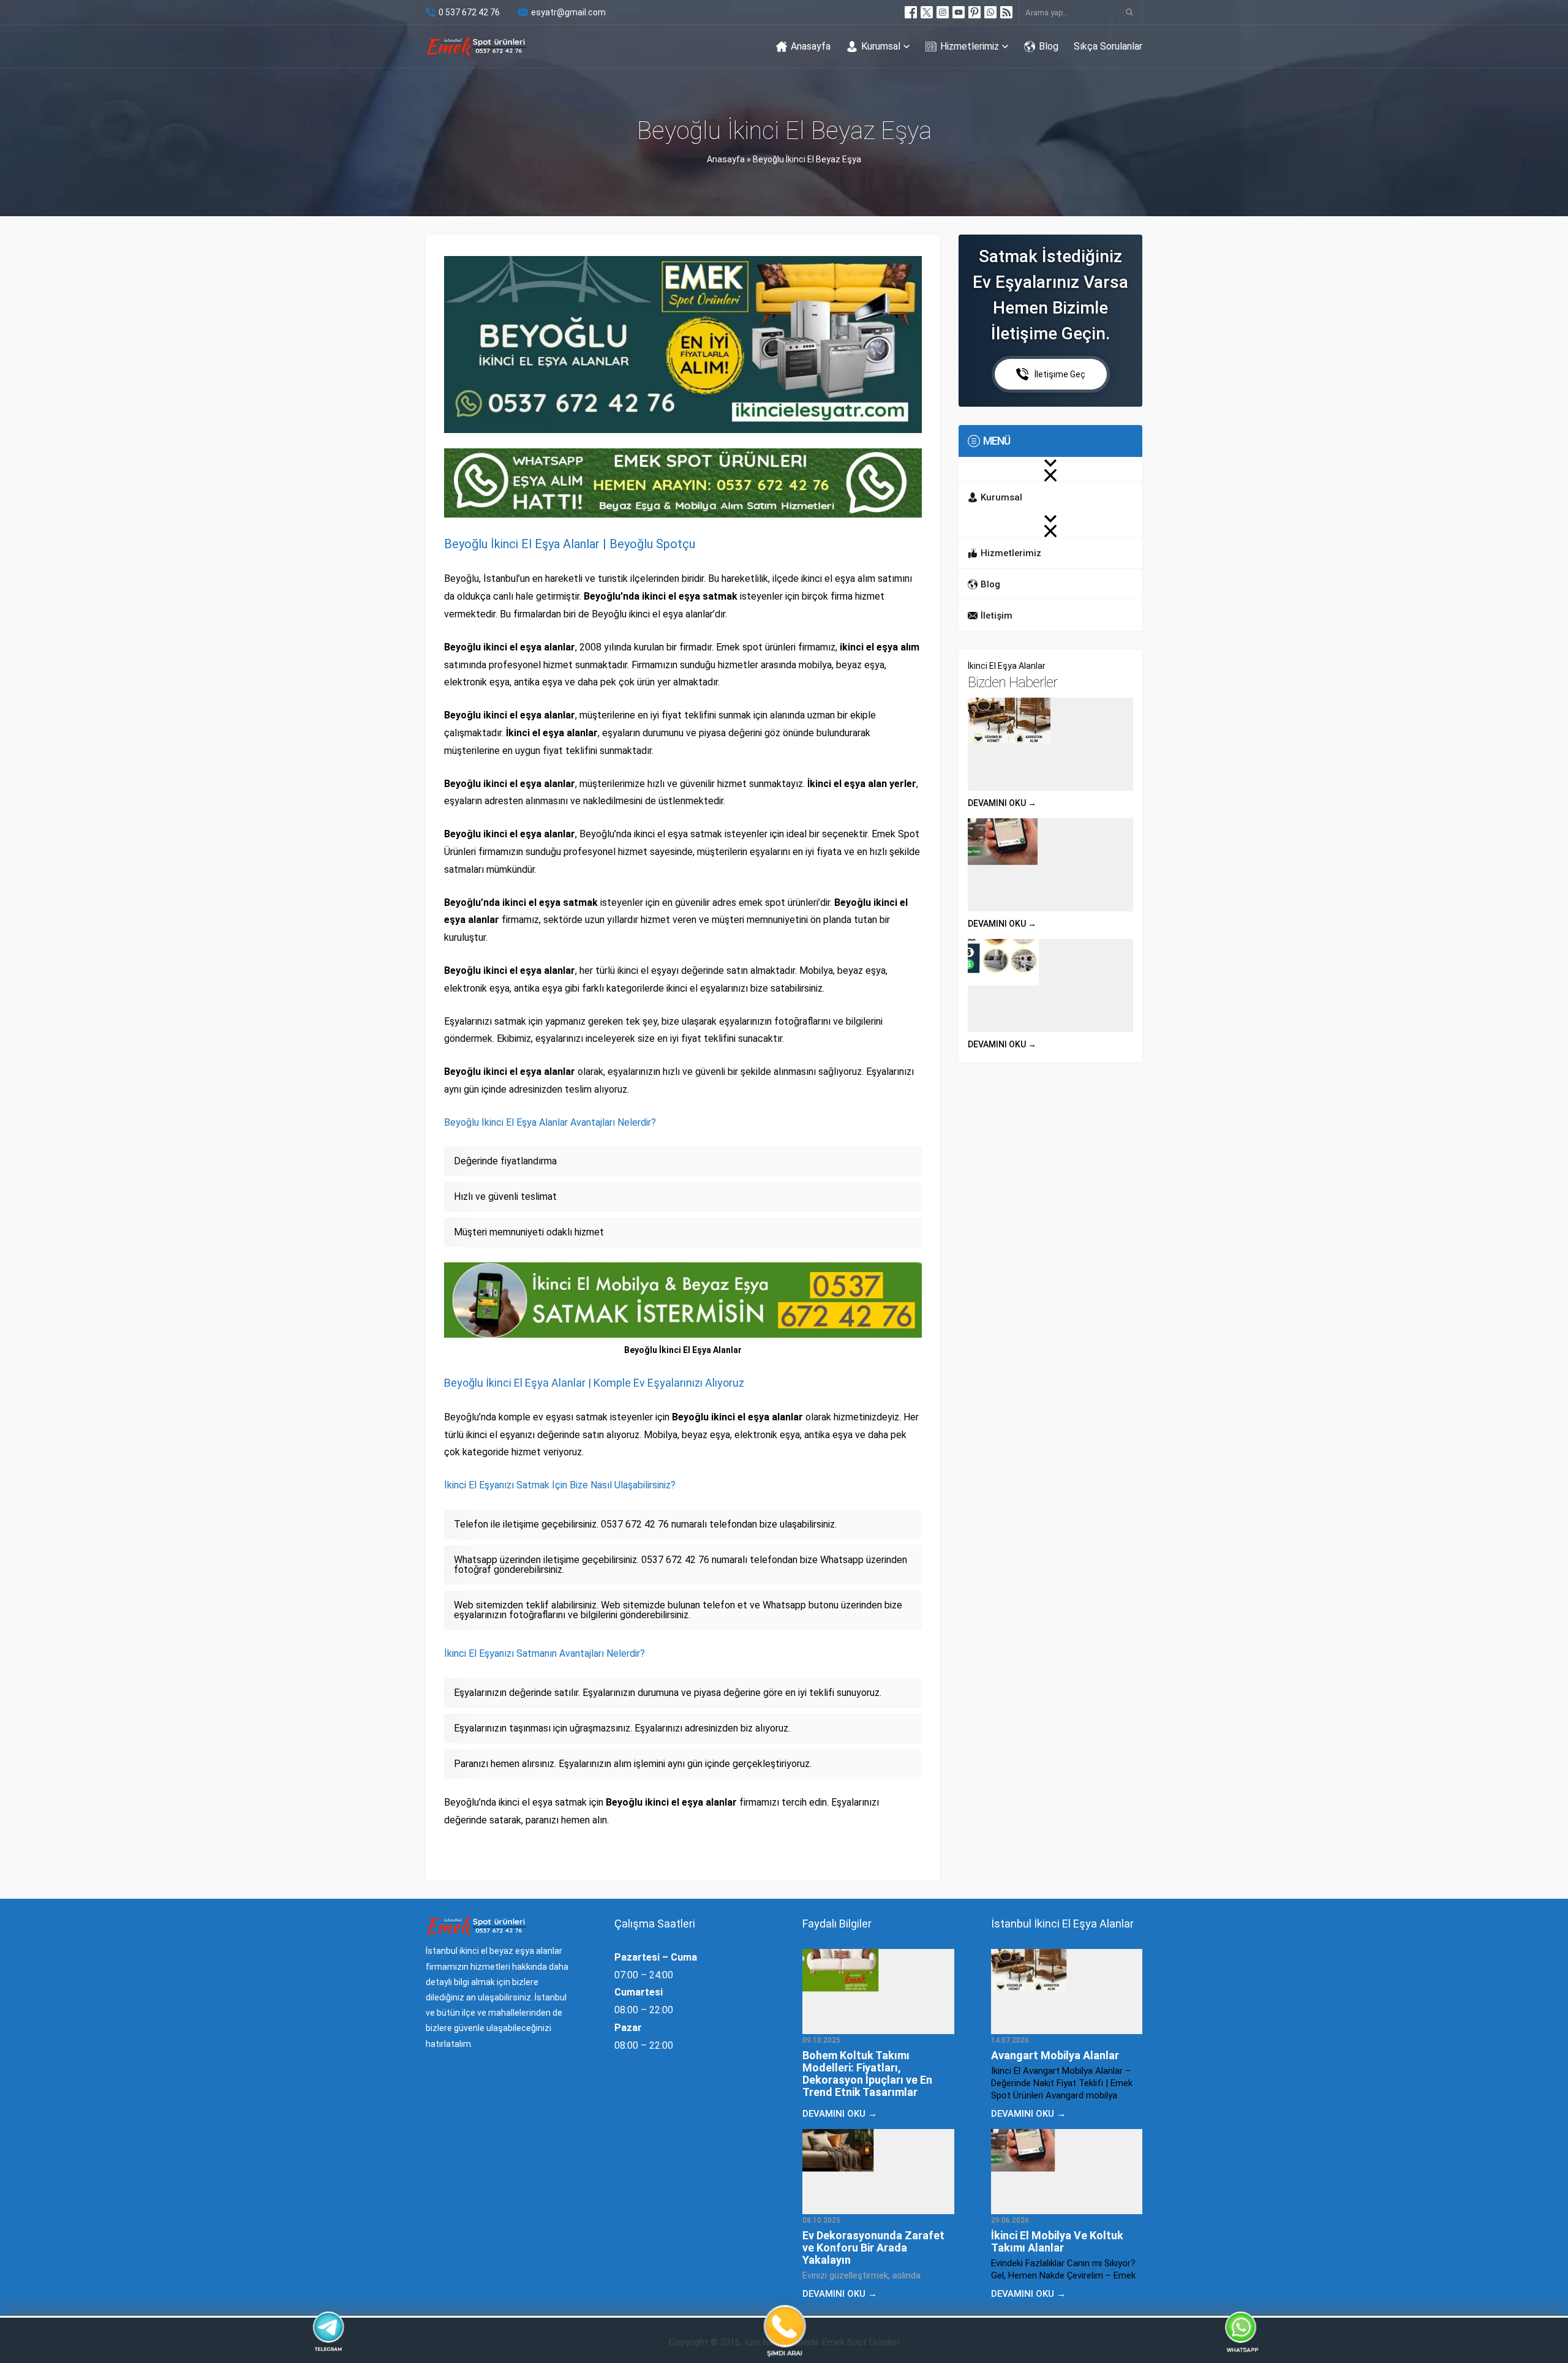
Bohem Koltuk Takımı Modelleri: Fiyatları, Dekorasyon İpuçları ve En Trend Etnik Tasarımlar (867, 2074)
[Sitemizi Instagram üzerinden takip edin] (943, 12)
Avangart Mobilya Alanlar (1055, 2055)
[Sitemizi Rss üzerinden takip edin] (1006, 12)
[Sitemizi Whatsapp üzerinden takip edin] (990, 12)
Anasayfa (726, 159)
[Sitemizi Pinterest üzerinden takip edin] (974, 12)
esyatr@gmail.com (568, 12)
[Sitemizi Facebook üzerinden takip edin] (911, 12)
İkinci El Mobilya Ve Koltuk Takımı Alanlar (1057, 2241)
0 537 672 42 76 (469, 12)
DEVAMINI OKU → (1002, 803)
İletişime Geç (1060, 374)
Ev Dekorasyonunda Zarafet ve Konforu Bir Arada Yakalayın (873, 2248)
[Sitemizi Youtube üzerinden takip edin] (959, 12)
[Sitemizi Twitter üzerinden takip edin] (927, 12)
